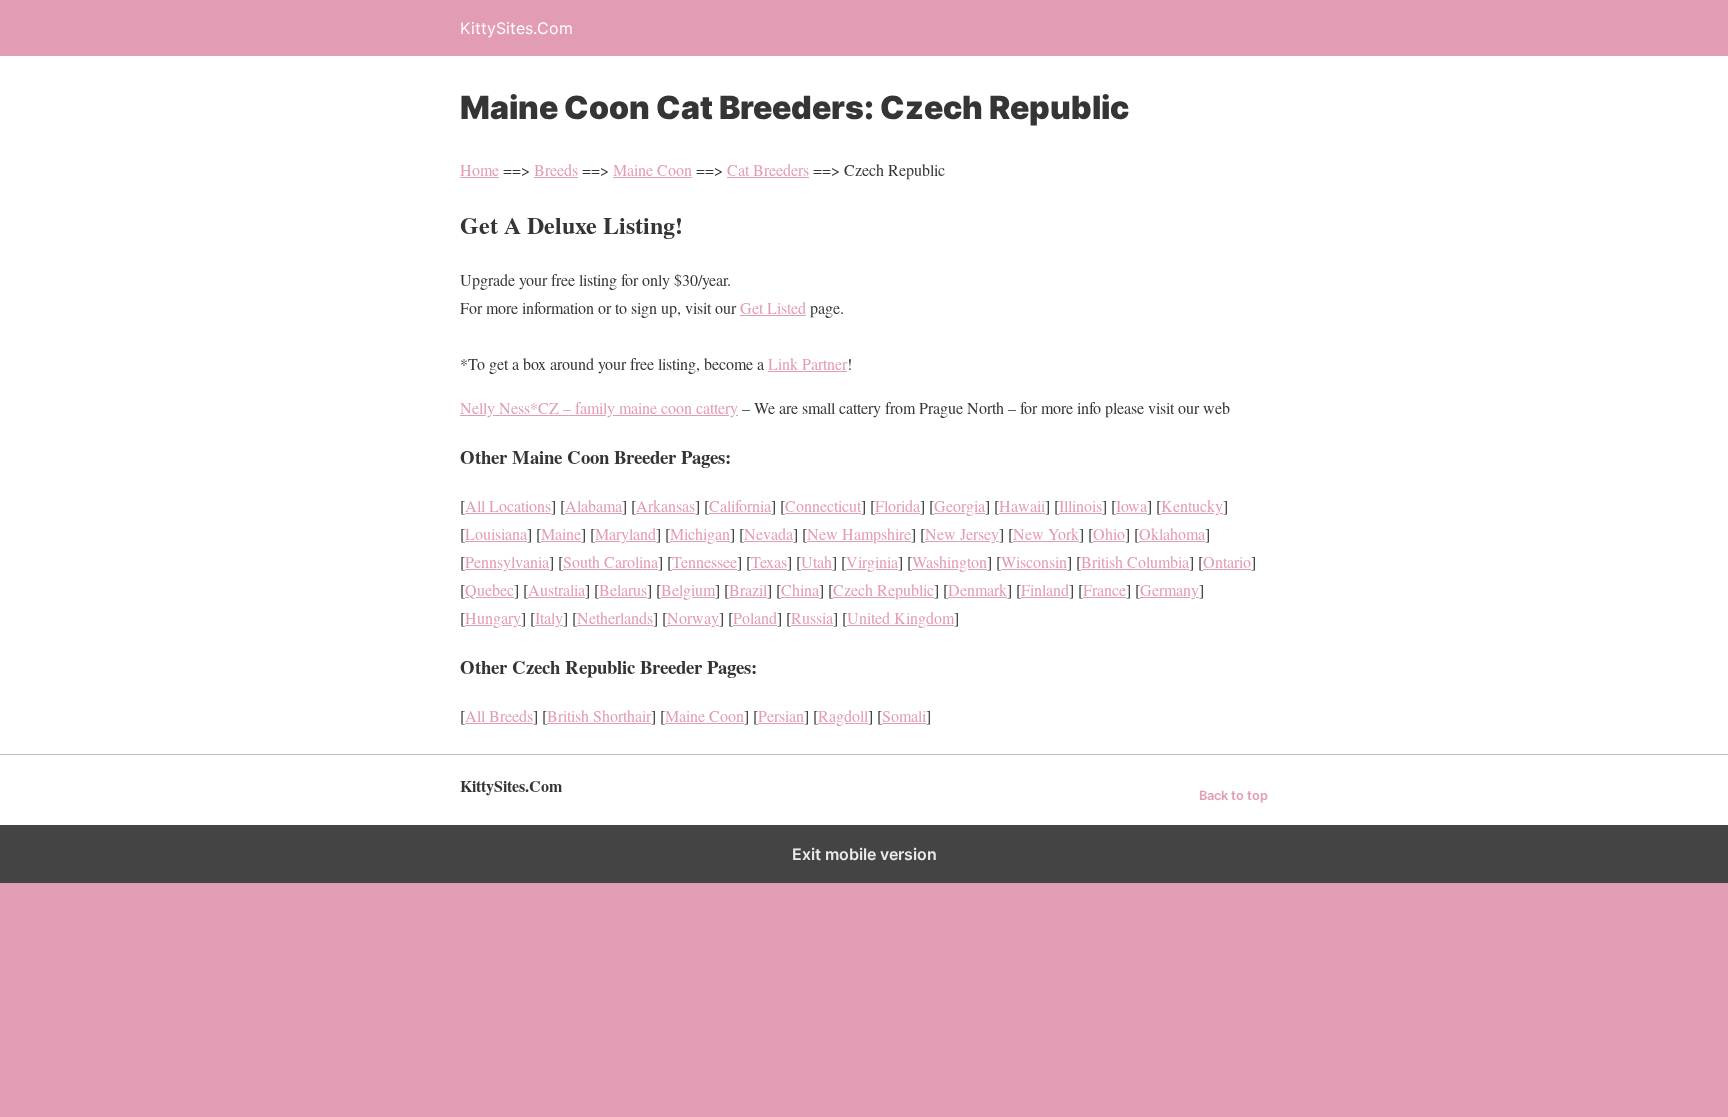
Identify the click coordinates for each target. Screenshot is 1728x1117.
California (740, 505)
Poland (755, 617)
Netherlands (615, 617)
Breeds (556, 169)
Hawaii (1022, 505)
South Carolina (610, 561)
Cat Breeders (768, 169)
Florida (897, 505)
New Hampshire (859, 533)
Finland (1045, 589)
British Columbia (1135, 561)
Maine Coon (652, 169)
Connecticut (823, 505)
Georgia (959, 505)
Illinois (1080, 505)
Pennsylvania (507, 561)
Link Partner (807, 363)
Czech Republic (883, 589)
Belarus (623, 589)
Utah (816, 561)
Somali (904, 715)
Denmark (977, 589)
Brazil (748, 589)
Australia (556, 589)
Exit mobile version (864, 854)
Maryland (625, 533)
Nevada (768, 533)
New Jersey (962, 533)
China (800, 589)
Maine (561, 533)
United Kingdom (900, 617)
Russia (812, 617)
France (1104, 589)
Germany (1169, 589)
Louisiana (496, 533)
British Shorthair (599, 715)
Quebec (489, 589)
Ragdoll (843, 715)
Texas (769, 561)
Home (479, 169)
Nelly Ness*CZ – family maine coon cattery (599, 407)
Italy (549, 617)
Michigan (700, 533)
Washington (949, 561)
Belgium (688, 589)
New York (1046, 533)
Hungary (493, 617)
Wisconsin (1034, 561)
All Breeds (499, 715)
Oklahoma (1172, 533)
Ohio (1109, 533)
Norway (693, 617)
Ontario (1227, 561)
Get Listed (773, 307)
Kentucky (1192, 505)
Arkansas (665, 505)
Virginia (872, 561)
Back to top (1233, 795)
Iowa (1131, 505)
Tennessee (704, 561)
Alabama (593, 505)
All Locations (508, 505)
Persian (781, 715)
